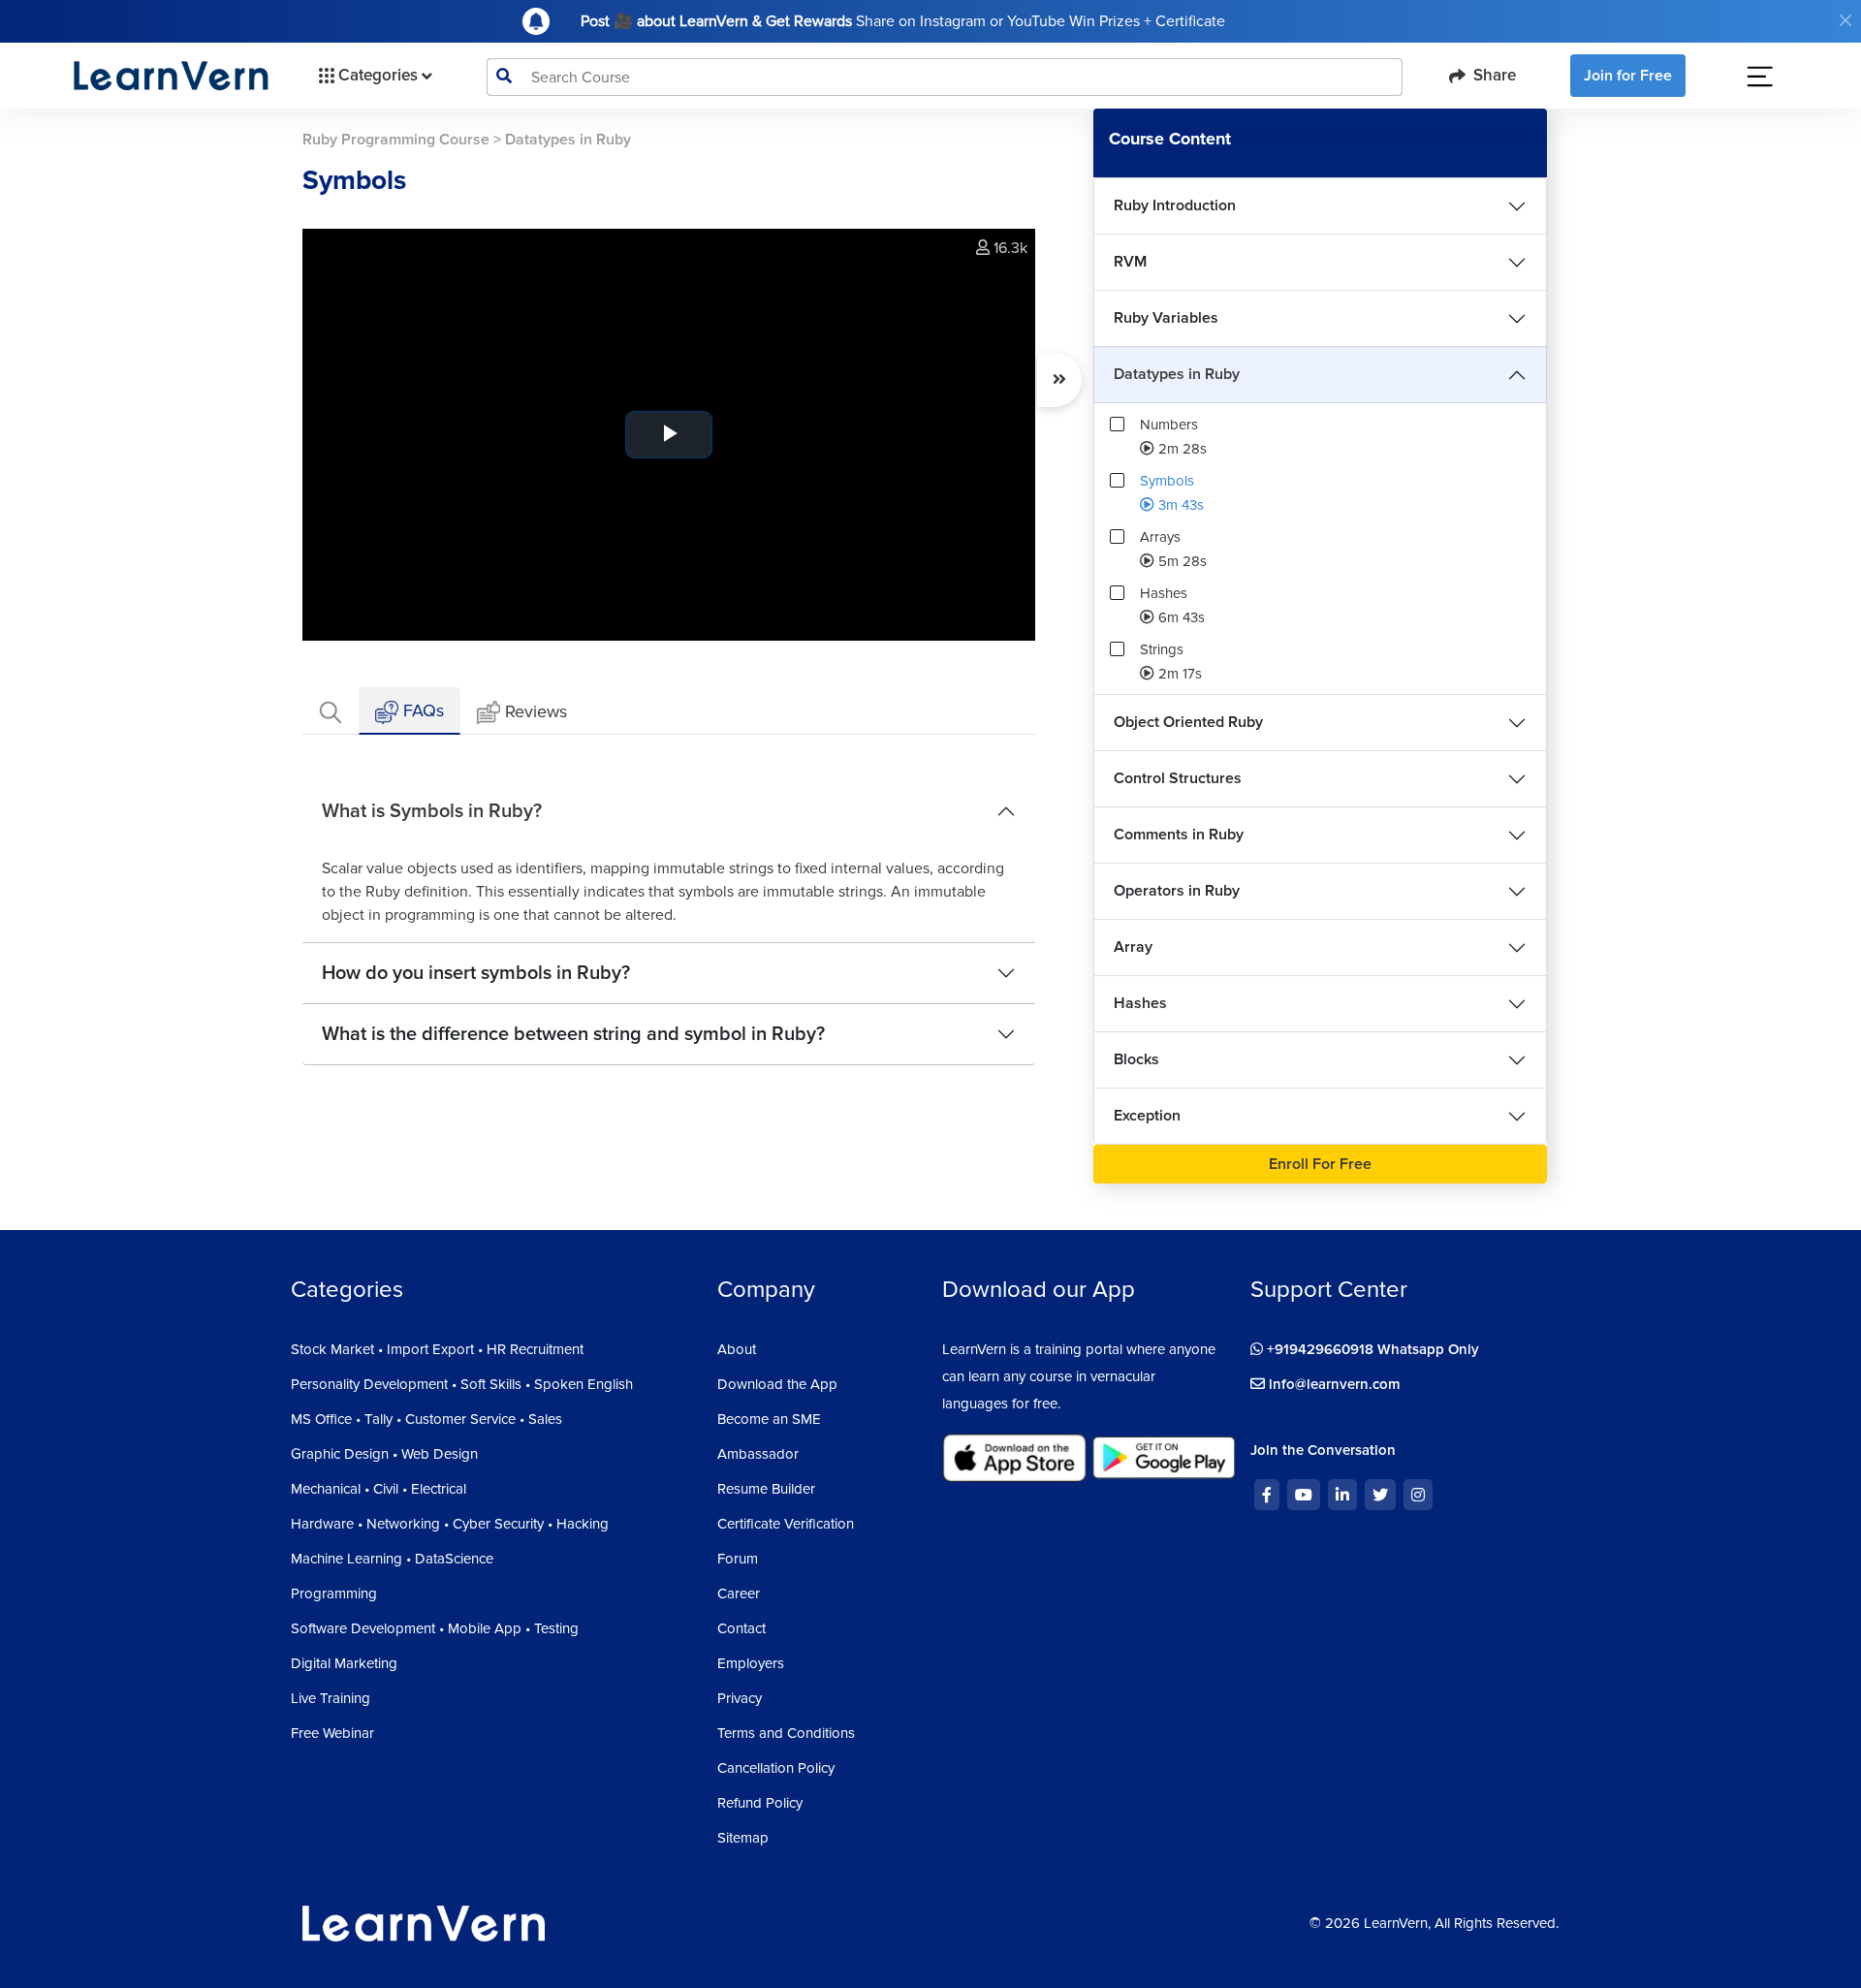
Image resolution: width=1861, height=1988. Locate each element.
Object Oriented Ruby (1188, 722)
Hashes (1140, 1003)
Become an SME (769, 1419)
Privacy (740, 1698)
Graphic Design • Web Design (384, 1454)
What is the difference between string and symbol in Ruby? (573, 1034)
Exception (1147, 1116)
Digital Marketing (344, 1663)
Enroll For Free (1320, 1164)
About (737, 1349)
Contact (741, 1628)
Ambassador (758, 1454)
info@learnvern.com (1333, 1384)
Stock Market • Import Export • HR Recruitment (437, 1349)
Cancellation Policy (776, 1768)
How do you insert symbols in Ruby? (476, 973)
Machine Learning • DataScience (392, 1559)
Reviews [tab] (536, 711)
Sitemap (743, 1838)
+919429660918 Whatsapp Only (1371, 1349)
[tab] (331, 711)
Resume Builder (766, 1489)
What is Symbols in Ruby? (432, 811)
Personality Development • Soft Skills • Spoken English (462, 1384)
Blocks (1136, 1059)
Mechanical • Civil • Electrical (379, 1489)
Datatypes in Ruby (1177, 374)
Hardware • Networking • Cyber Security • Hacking (450, 1524)
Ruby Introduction (1175, 205)
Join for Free (1628, 76)
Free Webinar (332, 1733)
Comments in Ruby (1179, 835)
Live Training (331, 1698)
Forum (738, 1559)
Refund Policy (760, 1803)
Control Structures (1178, 778)
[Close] (1845, 20)
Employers (751, 1663)
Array (1133, 947)
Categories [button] (378, 75)
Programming (334, 1594)
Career (739, 1594)
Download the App (777, 1384)
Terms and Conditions (786, 1733)
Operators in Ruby (1177, 891)
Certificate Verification (786, 1524)
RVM (1130, 262)
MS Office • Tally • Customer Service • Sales (426, 1419)
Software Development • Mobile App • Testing (435, 1628)
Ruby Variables (1166, 318)
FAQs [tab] (421, 710)
